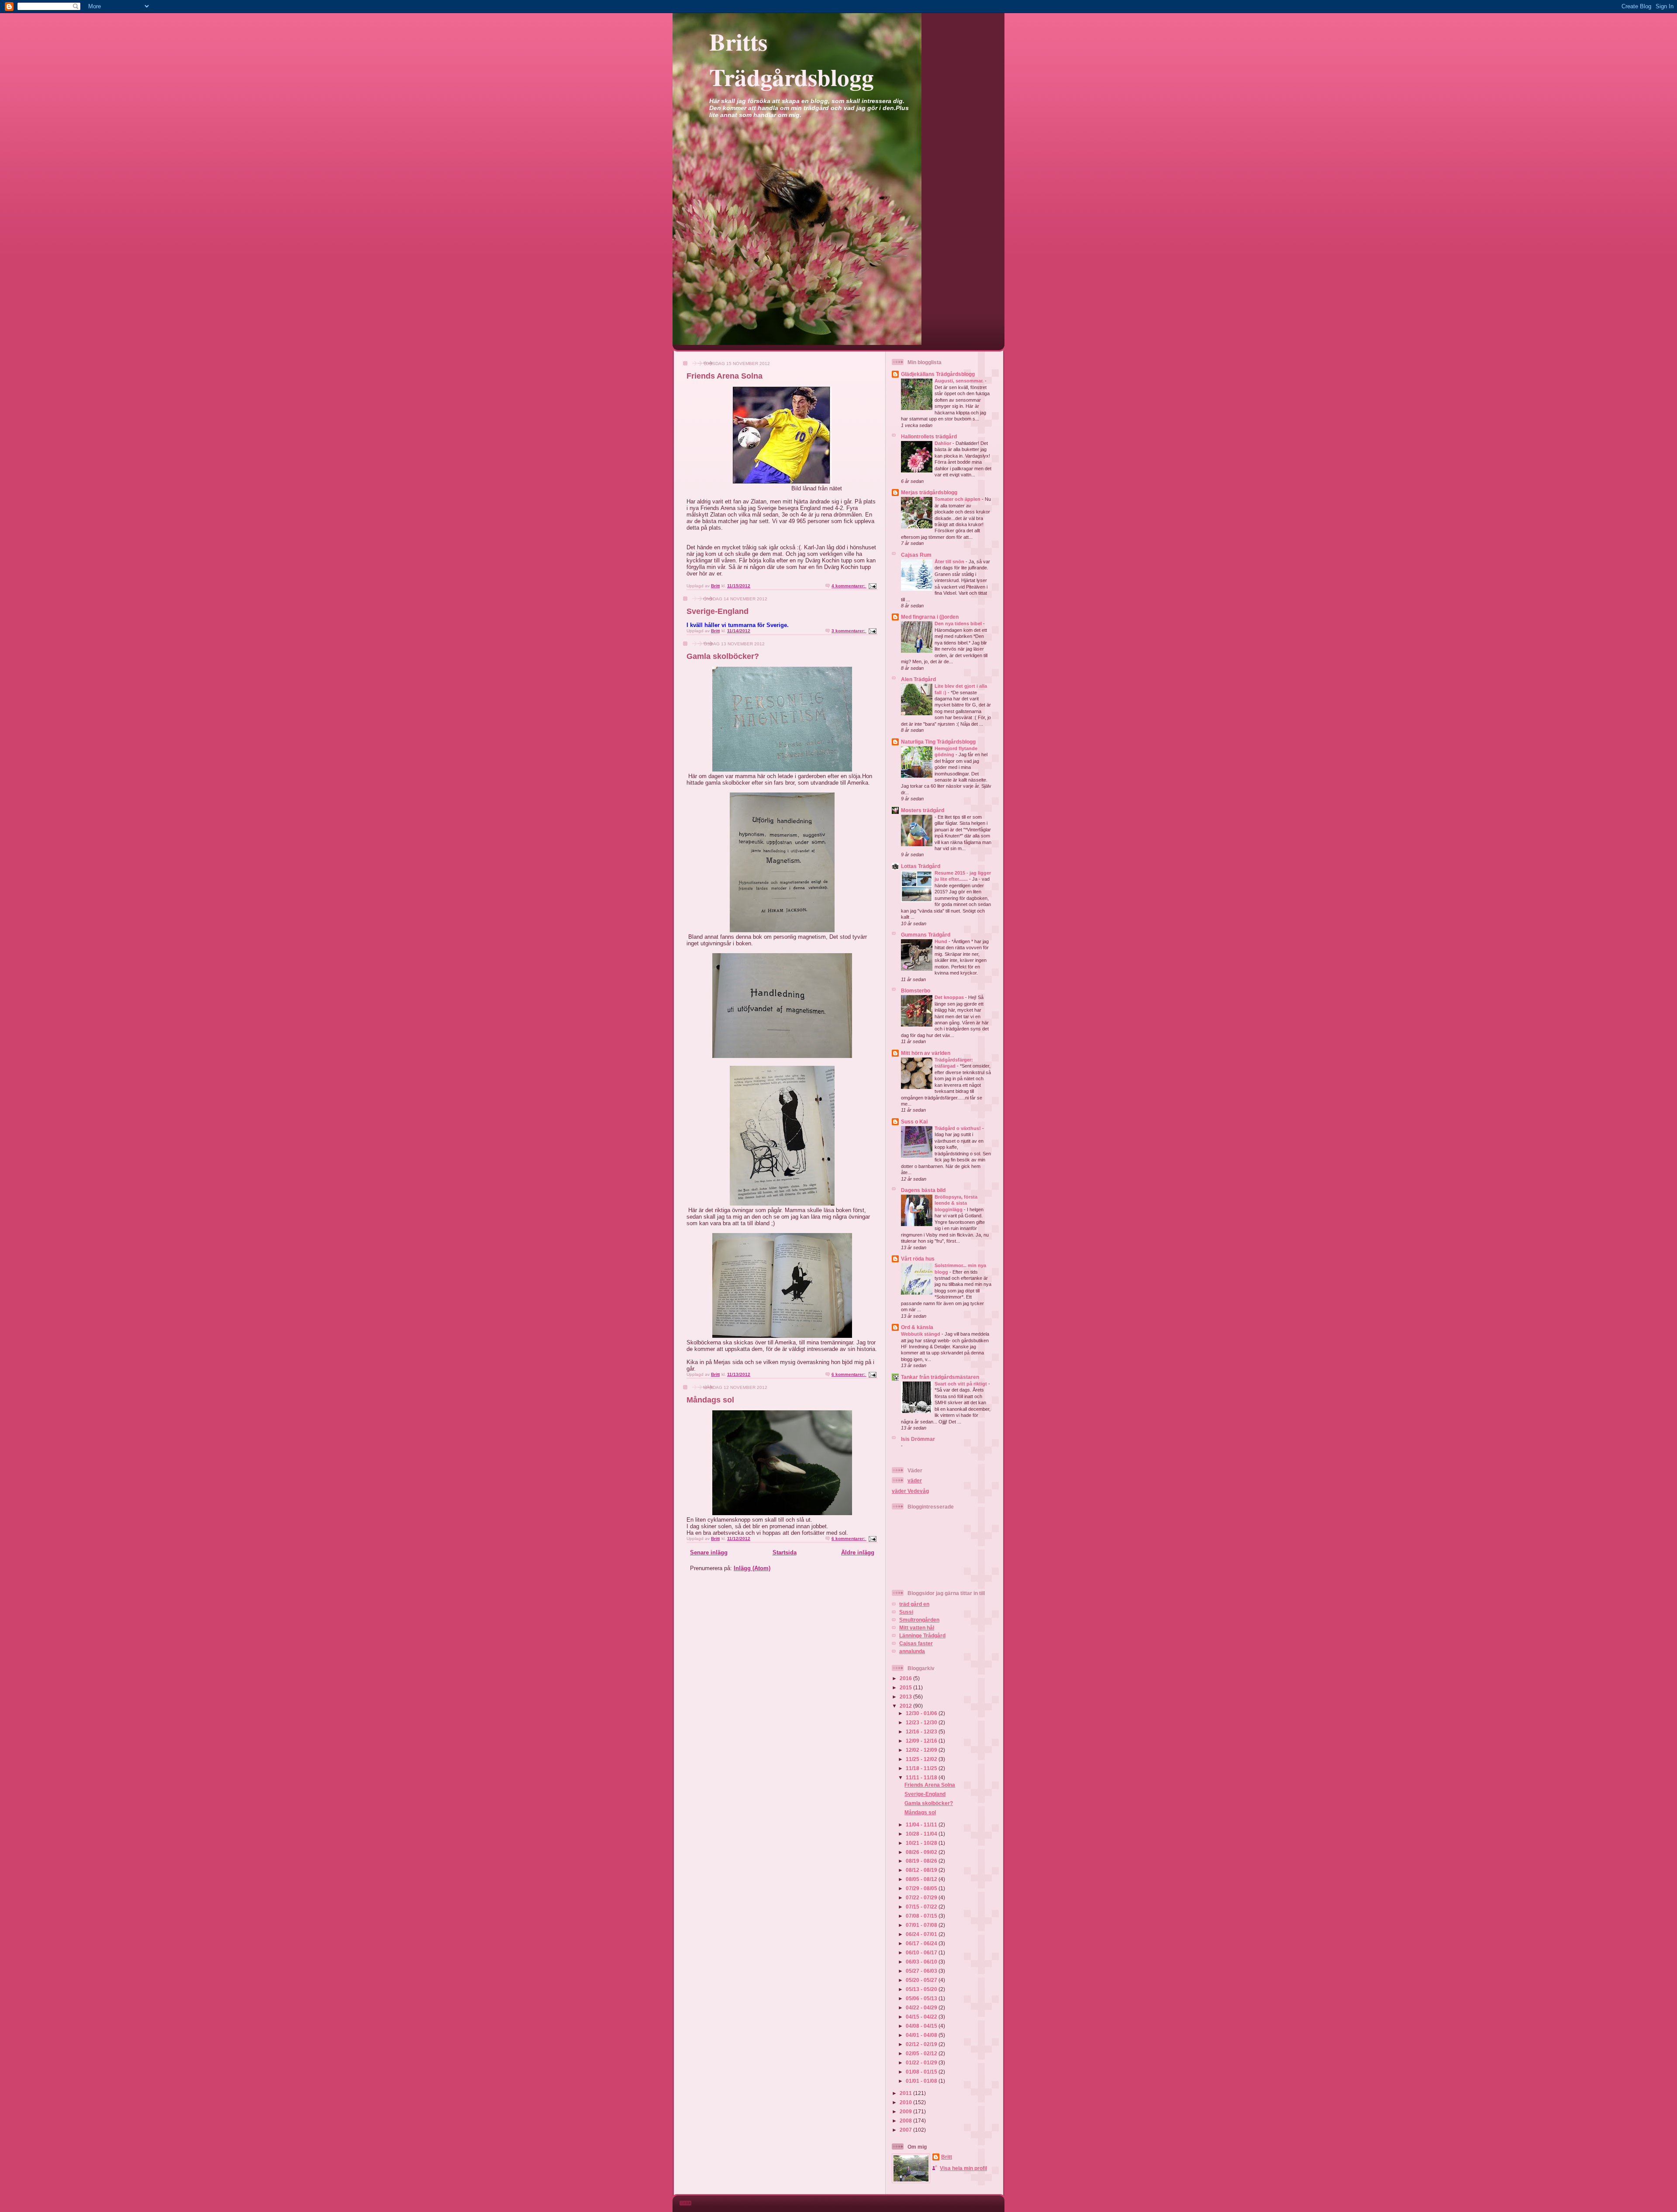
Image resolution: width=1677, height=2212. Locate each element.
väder (915, 1480)
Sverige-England (718, 611)
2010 (906, 2102)
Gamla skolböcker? (723, 656)
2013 (906, 1697)
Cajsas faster (916, 1643)
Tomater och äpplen (958, 499)
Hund (942, 941)
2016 (906, 1678)
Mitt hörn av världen (926, 1053)
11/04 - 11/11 (922, 1824)
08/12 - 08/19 (922, 1870)
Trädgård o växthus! (958, 1128)
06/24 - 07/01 (922, 1934)
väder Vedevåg (910, 1491)
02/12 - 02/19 (922, 2044)
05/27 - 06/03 (922, 1971)
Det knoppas (950, 997)
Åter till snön (950, 562)
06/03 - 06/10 (922, 1962)
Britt (947, 2157)
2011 (906, 2093)
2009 (906, 2111)
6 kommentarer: (849, 1374)
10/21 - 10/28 (922, 1843)
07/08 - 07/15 (922, 1916)
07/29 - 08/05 (922, 1888)
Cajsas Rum (916, 555)
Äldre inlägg (858, 1552)
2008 (906, 2121)
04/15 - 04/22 (922, 2017)
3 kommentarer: (849, 631)
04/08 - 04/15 (922, 2026)
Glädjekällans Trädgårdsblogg (938, 374)
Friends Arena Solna (725, 376)
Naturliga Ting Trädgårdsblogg (938, 742)
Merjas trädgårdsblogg (929, 492)
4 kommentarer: (849, 586)
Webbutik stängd (921, 1334)
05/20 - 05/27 (922, 1980)
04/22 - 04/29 (922, 2007)
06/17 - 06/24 (922, 1943)
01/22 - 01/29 (922, 2062)
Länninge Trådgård (922, 1635)
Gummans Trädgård (926, 935)
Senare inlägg (709, 1552)
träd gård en (914, 1604)
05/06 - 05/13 (922, 1998)
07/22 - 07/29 (922, 1897)
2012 (906, 1706)
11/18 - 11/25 (922, 1768)
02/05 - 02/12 (922, 2053)
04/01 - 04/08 (922, 2035)
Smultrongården (919, 1620)
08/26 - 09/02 (922, 1852)
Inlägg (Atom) (752, 1568)
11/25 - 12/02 (922, 1759)
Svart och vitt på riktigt (961, 1384)
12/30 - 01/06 (922, 1713)
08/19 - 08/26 (922, 1861)
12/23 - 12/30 (922, 1722)
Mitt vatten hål (917, 1628)
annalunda (912, 1651)
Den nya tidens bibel (959, 624)
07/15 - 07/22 (922, 1907)
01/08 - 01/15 (922, 2072)
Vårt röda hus (918, 1259)
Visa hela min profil (963, 2168)
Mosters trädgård (923, 810)
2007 (906, 2130)
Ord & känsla (917, 1327)
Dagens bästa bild (923, 1190)
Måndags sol (710, 1400)
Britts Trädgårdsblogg (792, 59)
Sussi (906, 1612)
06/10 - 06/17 (922, 1952)
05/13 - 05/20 (922, 1989)
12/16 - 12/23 (922, 1731)
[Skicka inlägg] (872, 586)
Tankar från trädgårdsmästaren (940, 1377)
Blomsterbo (916, 991)
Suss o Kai (914, 1122)
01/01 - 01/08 (922, 2081)
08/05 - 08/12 (922, 1879)
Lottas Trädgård (921, 866)
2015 (906, 1687)
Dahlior (944, 443)
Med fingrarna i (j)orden (930, 617)
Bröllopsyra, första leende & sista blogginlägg (956, 1203)
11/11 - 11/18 (922, 1777)
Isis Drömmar (918, 1439)
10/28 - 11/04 (922, 1834)
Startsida (785, 1552)
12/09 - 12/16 (922, 1741)
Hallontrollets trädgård (929, 436)
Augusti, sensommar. (960, 381)
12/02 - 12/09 (922, 1750)
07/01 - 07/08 (922, 1925)
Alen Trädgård (918, 679)
